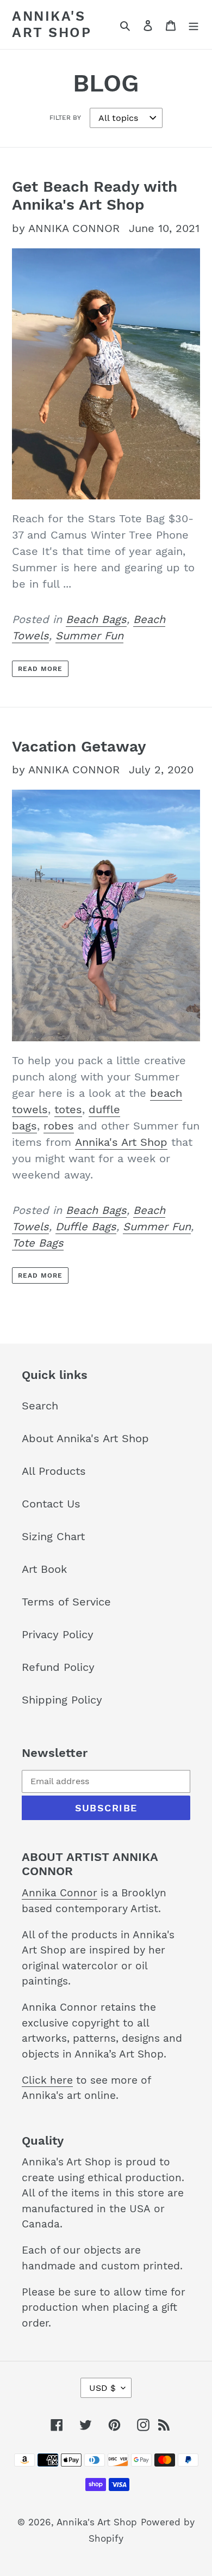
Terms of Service (66, 1602)
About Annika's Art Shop (85, 1438)
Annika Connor (60, 1893)
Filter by (65, 118)
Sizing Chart (53, 1536)
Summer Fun (89, 636)
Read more (40, 669)
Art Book (44, 1569)
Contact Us (51, 1504)
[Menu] (194, 25)
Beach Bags (96, 619)
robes (59, 1126)
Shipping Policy (62, 1700)
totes (68, 1109)
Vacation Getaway (79, 746)
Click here (47, 2080)
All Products (54, 1471)
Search (40, 1406)
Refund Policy (58, 1667)
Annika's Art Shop (52, 24)
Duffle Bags (86, 1226)
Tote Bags (38, 1243)
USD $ (102, 2388)
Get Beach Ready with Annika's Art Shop (95, 196)
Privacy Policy (58, 1634)
